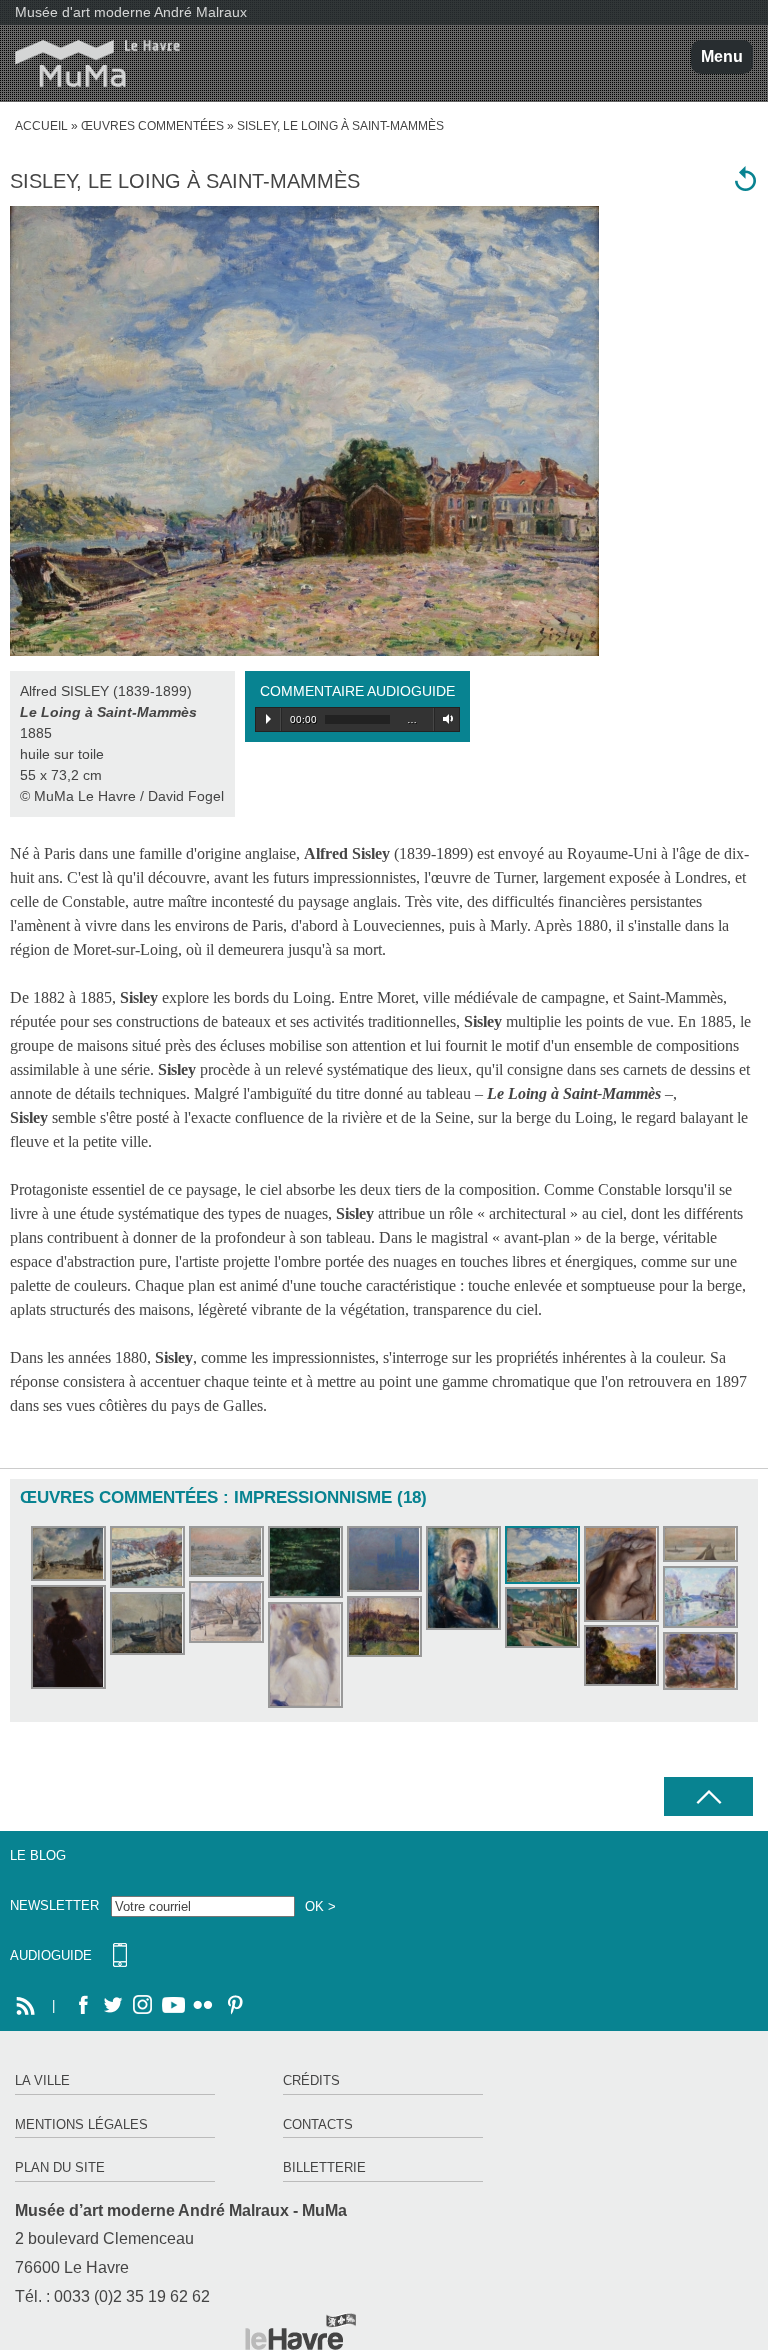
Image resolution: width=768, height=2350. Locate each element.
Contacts (318, 2124)
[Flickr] (203, 2006)
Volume (444, 719)
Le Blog (38, 1855)
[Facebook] (83, 2006)
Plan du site (60, 2167)
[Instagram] (143, 2006)
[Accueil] (90, 63)
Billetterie (324, 2167)
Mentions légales (81, 2124)
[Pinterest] (233, 2006)
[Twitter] (113, 2006)
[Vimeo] (173, 2006)
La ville (42, 2080)
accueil (41, 126)
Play (268, 719)
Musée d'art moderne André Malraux (131, 12)
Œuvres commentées (152, 126)
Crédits (311, 2080)
